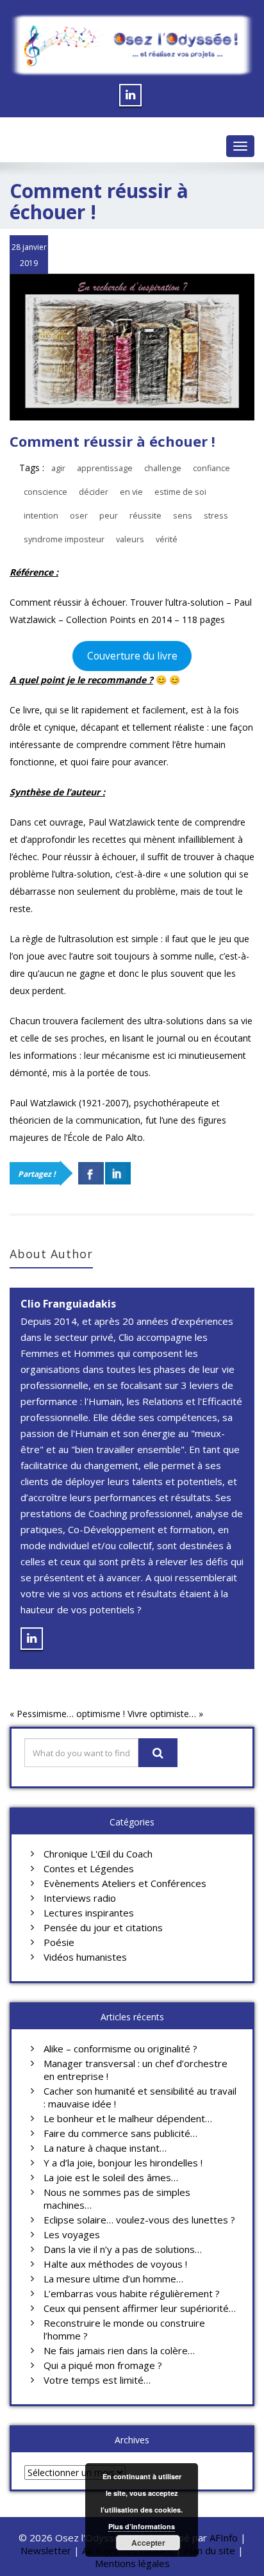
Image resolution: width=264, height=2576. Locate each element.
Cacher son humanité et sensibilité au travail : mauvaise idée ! (140, 2097)
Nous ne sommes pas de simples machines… (117, 2198)
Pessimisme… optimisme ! (71, 1714)
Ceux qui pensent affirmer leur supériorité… (140, 2308)
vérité (167, 539)
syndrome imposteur (64, 539)
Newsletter (46, 2550)
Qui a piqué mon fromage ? (103, 2365)
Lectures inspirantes (89, 1913)
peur (109, 516)
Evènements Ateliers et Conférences (125, 1883)
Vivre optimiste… (162, 1714)
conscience (45, 492)
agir (58, 468)
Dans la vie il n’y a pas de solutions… (123, 2249)
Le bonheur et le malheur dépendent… (128, 2118)
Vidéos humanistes (85, 1957)
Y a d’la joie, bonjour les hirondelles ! (123, 2163)
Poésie (59, 1942)
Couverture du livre (132, 656)
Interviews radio (80, 1898)
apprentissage (105, 468)
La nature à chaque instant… (105, 2148)
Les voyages (72, 2234)
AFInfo (225, 2538)
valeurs (130, 539)
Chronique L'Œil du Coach (98, 1854)
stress (216, 516)
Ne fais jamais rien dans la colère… (119, 2350)
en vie (131, 492)
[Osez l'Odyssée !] (132, 45)
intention (41, 516)
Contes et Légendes (89, 1868)
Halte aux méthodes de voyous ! (115, 2264)
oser (79, 516)
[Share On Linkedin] (118, 1173)
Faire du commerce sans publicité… (120, 2133)
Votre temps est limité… (97, 2380)
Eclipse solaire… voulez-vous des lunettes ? (139, 2220)
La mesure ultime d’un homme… (113, 2279)
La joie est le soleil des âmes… (111, 2177)
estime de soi (180, 492)
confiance (211, 468)
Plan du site (210, 2550)
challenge (163, 468)
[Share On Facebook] (91, 1173)
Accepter (148, 2543)
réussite (145, 516)
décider (94, 492)
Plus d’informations (142, 2526)
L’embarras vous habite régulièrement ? (132, 2293)
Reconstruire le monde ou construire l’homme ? (124, 2329)
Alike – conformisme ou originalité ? (120, 2048)
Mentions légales (132, 2563)
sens (183, 516)
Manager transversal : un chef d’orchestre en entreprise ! (136, 2070)
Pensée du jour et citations (103, 1927)
